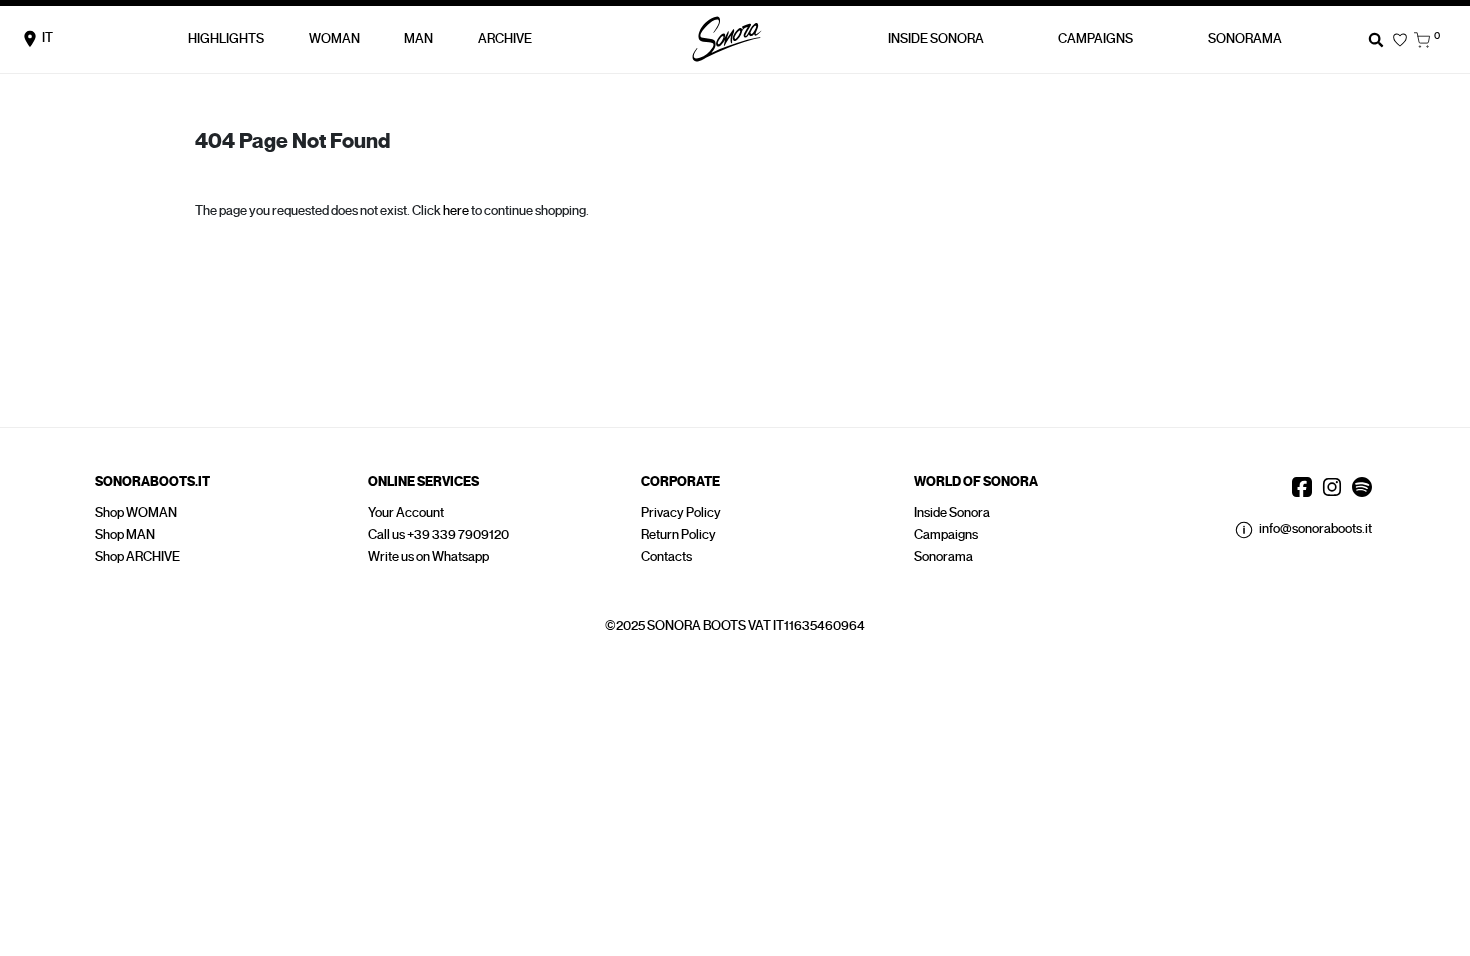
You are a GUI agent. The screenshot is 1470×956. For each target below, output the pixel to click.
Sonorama (1245, 38)
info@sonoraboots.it (1315, 528)
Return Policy (678, 534)
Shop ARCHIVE (137, 556)
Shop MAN (125, 534)
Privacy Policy (681, 512)
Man (418, 38)
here (456, 210)
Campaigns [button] (1095, 38)
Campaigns (946, 534)
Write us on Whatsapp (428, 556)
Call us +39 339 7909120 (438, 534)
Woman (334, 38)
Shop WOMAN (136, 512)
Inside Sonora (936, 38)
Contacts (666, 556)
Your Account (406, 512)
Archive (505, 38)
